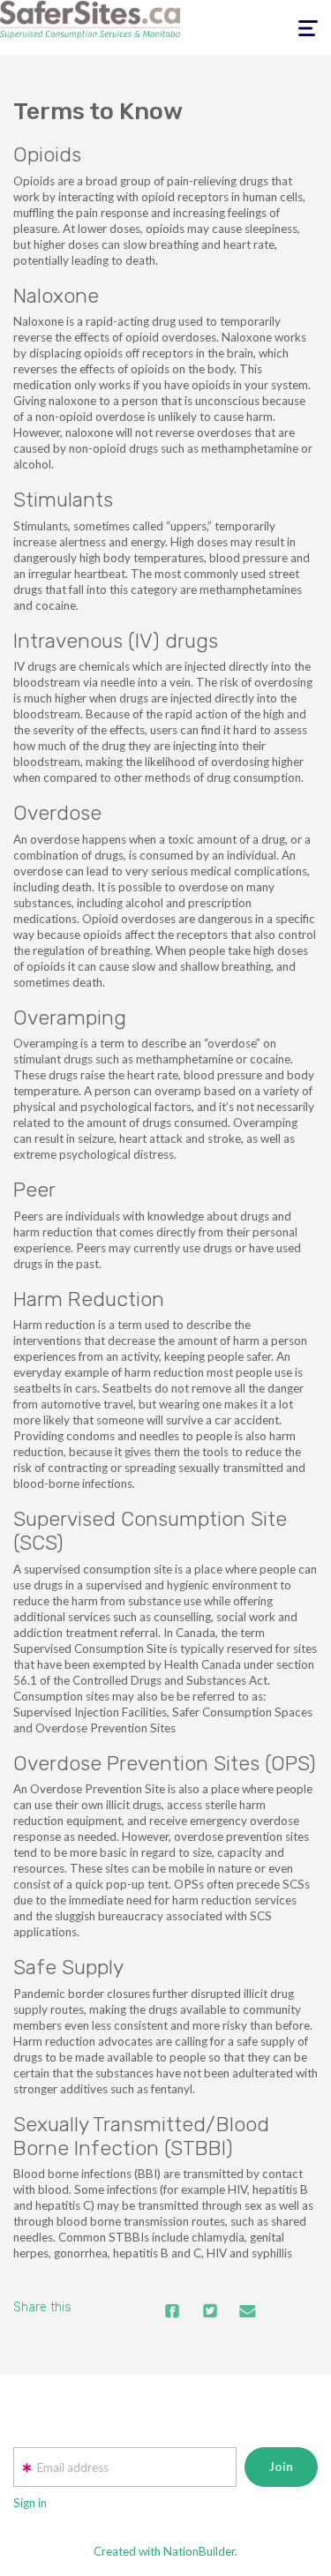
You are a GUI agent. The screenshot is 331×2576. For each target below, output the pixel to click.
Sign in (30, 2503)
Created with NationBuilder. (165, 2551)
